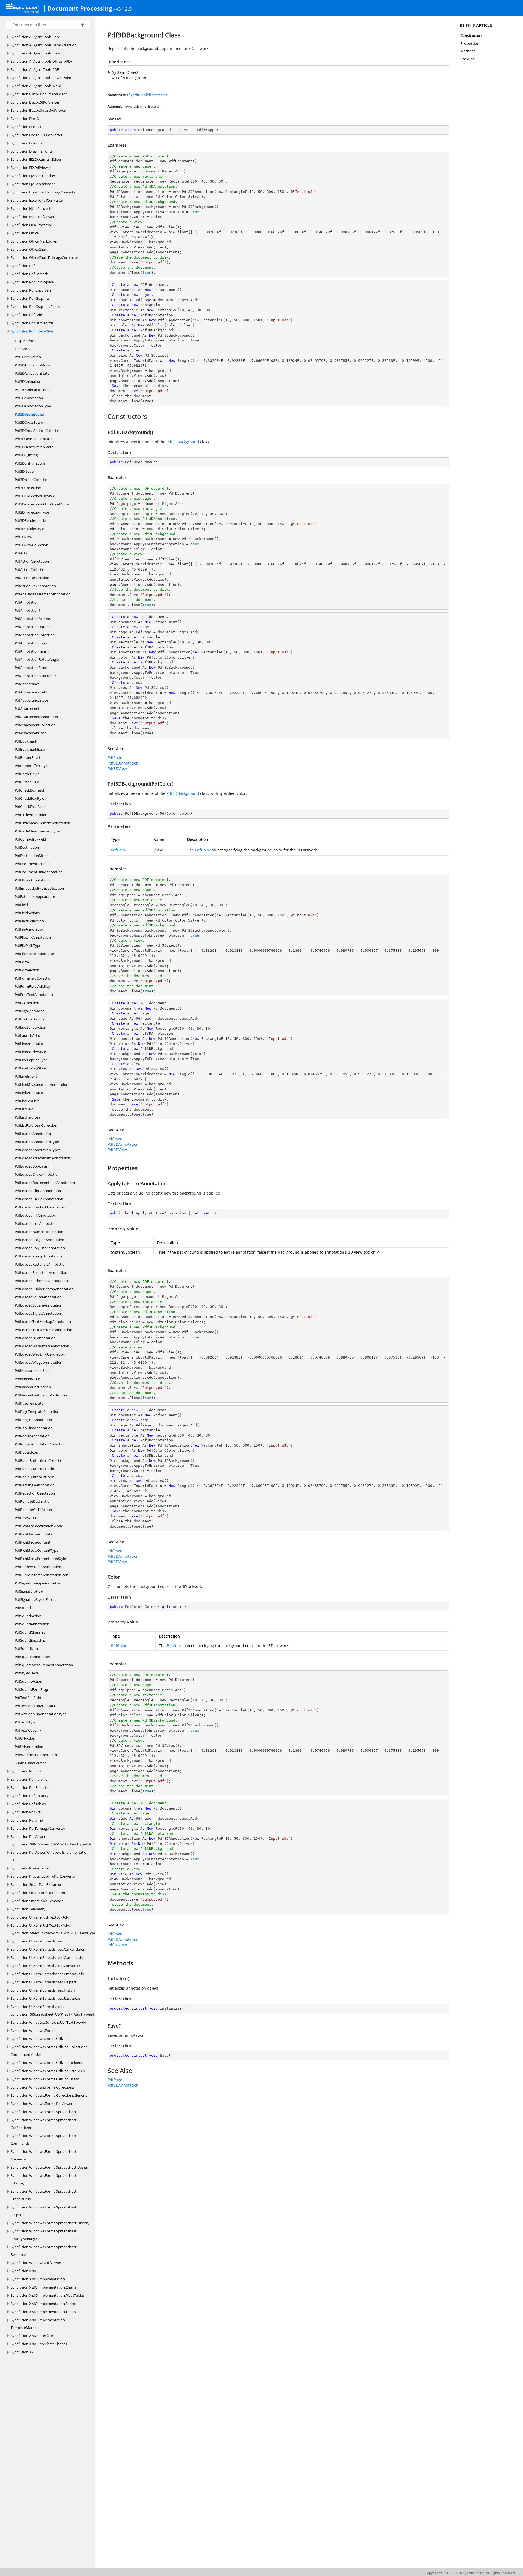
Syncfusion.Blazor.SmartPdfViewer (38, 110)
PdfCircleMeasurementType (37, 831)
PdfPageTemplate (29, 1403)
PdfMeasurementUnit (32, 1371)
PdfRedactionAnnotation (35, 1493)
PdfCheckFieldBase (30, 807)
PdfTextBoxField (28, 1698)
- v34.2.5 (123, 9)
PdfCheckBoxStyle (29, 798)
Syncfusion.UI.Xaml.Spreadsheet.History (43, 1990)
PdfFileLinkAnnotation (33, 937)
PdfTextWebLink (28, 1730)
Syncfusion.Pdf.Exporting (31, 290)
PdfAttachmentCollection (35, 725)
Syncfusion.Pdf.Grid (26, 315)
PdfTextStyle (25, 1722)
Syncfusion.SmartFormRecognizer (38, 1893)
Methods (468, 51)
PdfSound (23, 1608)
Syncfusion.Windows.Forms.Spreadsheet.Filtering (44, 2179)
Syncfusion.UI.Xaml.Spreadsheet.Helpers (43, 1982)
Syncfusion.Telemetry (28, 1909)
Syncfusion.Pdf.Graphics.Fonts (35, 307)
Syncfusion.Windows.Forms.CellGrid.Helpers (46, 2063)
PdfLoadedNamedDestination (39, 1232)
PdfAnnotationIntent (32, 651)
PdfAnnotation (27, 602)
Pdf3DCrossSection (30, 422)
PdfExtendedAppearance (35, 896)
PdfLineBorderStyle (30, 1052)
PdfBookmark (26, 741)
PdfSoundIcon (26, 1648)
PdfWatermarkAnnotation (36, 1755)
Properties (469, 43)
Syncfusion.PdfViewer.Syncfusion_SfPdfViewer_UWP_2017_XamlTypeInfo (51, 1840)
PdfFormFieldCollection (34, 978)
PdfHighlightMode (30, 1011)
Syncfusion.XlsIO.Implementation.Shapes (44, 2304)
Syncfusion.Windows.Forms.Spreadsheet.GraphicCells (44, 2195)
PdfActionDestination (32, 578)
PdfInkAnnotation (29, 1019)
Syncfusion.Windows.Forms (33, 2031)
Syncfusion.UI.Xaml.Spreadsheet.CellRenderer (48, 1949)
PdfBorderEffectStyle (32, 766)
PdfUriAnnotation (29, 1747)
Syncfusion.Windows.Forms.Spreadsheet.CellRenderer (44, 2124)
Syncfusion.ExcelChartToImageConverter (44, 192)
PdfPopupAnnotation (32, 1436)
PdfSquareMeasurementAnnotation (44, 1665)
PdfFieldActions (27, 913)
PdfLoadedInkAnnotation (35, 1215)
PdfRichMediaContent (33, 1542)
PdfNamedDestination (33, 1387)
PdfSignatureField (29, 1591)
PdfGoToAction (27, 1003)
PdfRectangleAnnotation (35, 1485)
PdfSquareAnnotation (32, 1657)
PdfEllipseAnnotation (32, 880)
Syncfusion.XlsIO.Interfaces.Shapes (39, 2344)
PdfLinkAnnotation (30, 1093)
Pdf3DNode (24, 471)
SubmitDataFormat (30, 1763)
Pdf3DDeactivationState (34, 447)
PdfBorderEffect (28, 757)
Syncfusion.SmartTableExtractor (37, 1901)
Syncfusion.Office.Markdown (34, 241)
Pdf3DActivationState (32, 373)
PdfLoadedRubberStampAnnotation (44, 1289)
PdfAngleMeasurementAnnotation (43, 594)
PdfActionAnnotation (32, 561)
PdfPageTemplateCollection (37, 1411)
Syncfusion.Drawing (27, 143)
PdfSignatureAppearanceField (39, 1583)
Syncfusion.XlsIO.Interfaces (33, 2336)
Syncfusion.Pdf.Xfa (26, 1812)
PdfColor (119, 850)
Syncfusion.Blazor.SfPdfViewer (35, 102)
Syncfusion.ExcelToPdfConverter (37, 200)
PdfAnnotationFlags (31, 643)
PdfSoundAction (28, 1616)
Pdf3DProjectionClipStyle (35, 496)
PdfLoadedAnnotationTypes (38, 1150)
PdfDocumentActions (32, 864)
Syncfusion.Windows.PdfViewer (36, 2263)
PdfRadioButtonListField (34, 1469)
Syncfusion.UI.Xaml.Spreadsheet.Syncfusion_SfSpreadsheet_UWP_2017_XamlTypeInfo (54, 2010)
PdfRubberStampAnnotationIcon (42, 1575)
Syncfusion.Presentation (30, 1868)
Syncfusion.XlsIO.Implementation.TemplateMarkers (38, 2324)
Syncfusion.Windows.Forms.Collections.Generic (49, 2095)
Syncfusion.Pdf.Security (30, 1796)
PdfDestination (27, 847)
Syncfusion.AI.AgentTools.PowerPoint (41, 78)
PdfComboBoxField (30, 839)
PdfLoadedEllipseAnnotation (38, 1191)
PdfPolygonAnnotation (33, 1420)
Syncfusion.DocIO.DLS (28, 127)
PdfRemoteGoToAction (33, 1510)
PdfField (21, 905)
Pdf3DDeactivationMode (35, 439)
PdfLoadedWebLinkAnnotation (40, 1354)
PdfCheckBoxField (29, 790)
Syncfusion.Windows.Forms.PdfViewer (42, 2104)
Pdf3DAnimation (28, 381)
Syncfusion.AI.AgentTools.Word (36, 86)
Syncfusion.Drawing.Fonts (32, 151)
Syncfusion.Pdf (23, 266)
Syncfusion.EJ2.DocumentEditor (36, 159)
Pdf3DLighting (26, 455)
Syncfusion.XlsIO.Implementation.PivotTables (48, 2295)
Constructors (471, 35)
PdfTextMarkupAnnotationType (41, 1714)
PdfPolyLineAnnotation (34, 1428)
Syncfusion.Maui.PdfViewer (33, 217)
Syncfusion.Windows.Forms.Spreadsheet (44, 2112)
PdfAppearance (27, 684)
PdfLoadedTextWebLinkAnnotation (43, 1330)
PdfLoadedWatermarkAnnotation (42, 1346)
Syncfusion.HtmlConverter (32, 208)
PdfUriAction (25, 1738)
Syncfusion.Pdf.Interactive (32, 331)
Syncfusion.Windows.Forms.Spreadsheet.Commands (44, 2139)
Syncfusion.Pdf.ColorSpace (32, 282)
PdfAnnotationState (31, 668)
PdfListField (24, 1109)
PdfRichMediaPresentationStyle (40, 1559)
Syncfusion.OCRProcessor (31, 225)
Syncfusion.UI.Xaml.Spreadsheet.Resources (45, 1998)
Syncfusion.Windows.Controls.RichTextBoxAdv (48, 2022)
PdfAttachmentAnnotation (36, 717)
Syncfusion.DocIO (25, 119)
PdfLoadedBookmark (32, 1166)
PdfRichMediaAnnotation (35, 1534)
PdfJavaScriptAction (31, 1027)
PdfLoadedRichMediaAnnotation (41, 1281)
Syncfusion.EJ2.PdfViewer (31, 168)
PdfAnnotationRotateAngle (37, 659)
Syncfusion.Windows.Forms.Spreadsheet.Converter (44, 2155)
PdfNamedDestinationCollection (41, 1395)
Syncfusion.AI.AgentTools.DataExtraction (44, 45)
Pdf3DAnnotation (29, 398)
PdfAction (23, 553)
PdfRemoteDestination (33, 1501)
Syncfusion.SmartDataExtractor (36, 1884)
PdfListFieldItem (28, 1117)
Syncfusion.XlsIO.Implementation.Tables (43, 2312)
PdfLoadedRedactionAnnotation (41, 1272)
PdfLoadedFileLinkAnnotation (39, 1199)
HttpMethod (25, 341)
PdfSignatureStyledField (34, 1599)
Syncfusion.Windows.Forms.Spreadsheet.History (50, 2223)
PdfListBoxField (27, 1101)
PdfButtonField (27, 782)
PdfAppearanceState (31, 700)
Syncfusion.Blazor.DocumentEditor (39, 94)
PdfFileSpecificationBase (34, 954)
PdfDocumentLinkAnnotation (39, 872)
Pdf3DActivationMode (33, 365)
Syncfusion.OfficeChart (29, 249)
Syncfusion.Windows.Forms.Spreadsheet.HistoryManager (44, 2235)
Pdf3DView (23, 537)
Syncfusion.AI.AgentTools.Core (35, 37)
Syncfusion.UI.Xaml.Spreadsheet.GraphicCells (47, 1974)
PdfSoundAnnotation (32, 1624)
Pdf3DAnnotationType (33, 406)
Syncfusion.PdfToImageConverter (38, 1828)
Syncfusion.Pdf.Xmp (27, 1820)
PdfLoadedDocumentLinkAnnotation (45, 1183)
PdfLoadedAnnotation (33, 1134)
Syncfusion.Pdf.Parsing (29, 1779)
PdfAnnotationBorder (32, 627)
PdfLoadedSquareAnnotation (39, 1305)
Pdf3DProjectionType (32, 512)
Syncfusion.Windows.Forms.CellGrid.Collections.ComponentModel (49, 2051)
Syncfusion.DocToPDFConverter (37, 135)
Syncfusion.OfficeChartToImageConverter (44, 257)
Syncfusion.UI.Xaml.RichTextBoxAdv (40, 1917)
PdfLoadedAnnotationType (37, 1142)
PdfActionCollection (31, 569)
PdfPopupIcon (26, 1452)
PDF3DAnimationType (33, 390)
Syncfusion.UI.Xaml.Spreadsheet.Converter (45, 1966)
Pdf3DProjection (28, 488)
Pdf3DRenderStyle (29, 529)
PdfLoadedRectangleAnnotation (41, 1264)
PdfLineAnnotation (30, 1044)
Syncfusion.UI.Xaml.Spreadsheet (37, 1941)
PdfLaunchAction (29, 1035)
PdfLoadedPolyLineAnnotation (40, 1248)
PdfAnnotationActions (33, 619)
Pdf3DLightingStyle (30, 463)
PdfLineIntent (26, 1076)
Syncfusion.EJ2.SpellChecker (33, 176)
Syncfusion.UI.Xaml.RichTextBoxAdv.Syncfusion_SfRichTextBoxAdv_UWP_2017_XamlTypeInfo (57, 1929)
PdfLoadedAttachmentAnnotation (42, 1158)
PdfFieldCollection (29, 921)
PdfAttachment (27, 708)
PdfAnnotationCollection (35, 635)
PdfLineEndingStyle (30, 1068)
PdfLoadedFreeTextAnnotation (40, 1207)
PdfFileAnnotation (29, 929)
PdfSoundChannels (30, 1632)
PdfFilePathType (28, 945)
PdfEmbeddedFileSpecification (39, 888)
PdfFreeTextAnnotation (34, 995)
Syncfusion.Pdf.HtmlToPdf (32, 323)
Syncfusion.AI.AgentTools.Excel (36, 53)
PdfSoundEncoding (30, 1640)
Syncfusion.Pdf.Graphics (30, 298)
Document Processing (80, 8)
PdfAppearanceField (31, 692)
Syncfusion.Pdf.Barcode (30, 274)
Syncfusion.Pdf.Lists (27, 1771)
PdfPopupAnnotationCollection (40, 1444)
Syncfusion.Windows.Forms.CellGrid (40, 2039)
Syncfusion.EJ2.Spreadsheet (33, 184)
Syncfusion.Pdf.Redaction (31, 1787)
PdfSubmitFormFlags (32, 1689)
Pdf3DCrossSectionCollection (38, 431)
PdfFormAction (27, 970)
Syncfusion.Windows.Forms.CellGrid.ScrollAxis (48, 2071)
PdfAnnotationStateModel (36, 676)
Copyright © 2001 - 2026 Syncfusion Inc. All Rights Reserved (470, 2573)
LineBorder (24, 349)
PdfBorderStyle (27, 774)
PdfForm (22, 962)
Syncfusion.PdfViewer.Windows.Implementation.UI (50, 1856)
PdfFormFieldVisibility (32, 986)
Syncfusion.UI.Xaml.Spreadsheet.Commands (47, 1957)
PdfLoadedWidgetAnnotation (39, 1362)
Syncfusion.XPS (23, 2352)
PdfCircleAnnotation (31, 815)
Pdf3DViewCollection (31, 545)
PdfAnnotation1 (28, 610)
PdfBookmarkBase (30, 749)
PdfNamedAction (29, 1379)
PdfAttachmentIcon (31, 733)
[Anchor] (105, 416)
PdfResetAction (27, 1518)
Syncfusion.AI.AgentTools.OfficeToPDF (42, 61)
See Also (467, 59)
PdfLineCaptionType (31, 1060)
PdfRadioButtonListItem (34, 1477)
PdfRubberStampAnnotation (38, 1567)
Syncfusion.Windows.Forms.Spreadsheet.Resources (44, 2251)
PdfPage (115, 758)
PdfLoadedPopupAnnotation (38, 1256)
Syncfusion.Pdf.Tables (28, 1804)
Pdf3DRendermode (30, 520)
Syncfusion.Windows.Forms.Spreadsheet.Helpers (44, 2211)
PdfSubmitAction (28, 1681)
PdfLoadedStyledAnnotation (38, 1313)
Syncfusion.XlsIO (24, 2271)
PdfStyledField (26, 1673)
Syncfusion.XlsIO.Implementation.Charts (43, 2287)
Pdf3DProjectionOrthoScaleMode (42, 504)
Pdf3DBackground (29, 414)
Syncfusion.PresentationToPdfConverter (43, 1876)
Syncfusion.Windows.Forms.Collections (42, 2087)
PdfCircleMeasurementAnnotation (42, 823)
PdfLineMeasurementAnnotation (42, 1084)
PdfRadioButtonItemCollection (40, 1460)
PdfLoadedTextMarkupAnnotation (43, 1322)
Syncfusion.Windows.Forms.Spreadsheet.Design (49, 2167)
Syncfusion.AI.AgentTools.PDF (35, 69)
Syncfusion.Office (25, 233)
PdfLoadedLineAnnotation (36, 1223)
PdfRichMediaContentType (37, 1550)
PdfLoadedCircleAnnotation (37, 1174)
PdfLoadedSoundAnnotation (38, 1297)
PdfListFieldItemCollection (36, 1125)
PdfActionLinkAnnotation (35, 586)
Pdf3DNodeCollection (32, 480)
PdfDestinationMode (32, 856)
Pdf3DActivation (28, 357)
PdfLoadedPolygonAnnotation (39, 1240)
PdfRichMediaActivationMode (39, 1526)
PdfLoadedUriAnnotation (35, 1338)
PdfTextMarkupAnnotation (37, 1706)
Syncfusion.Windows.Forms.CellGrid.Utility (45, 2079)
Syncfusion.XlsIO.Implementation (38, 2279)
